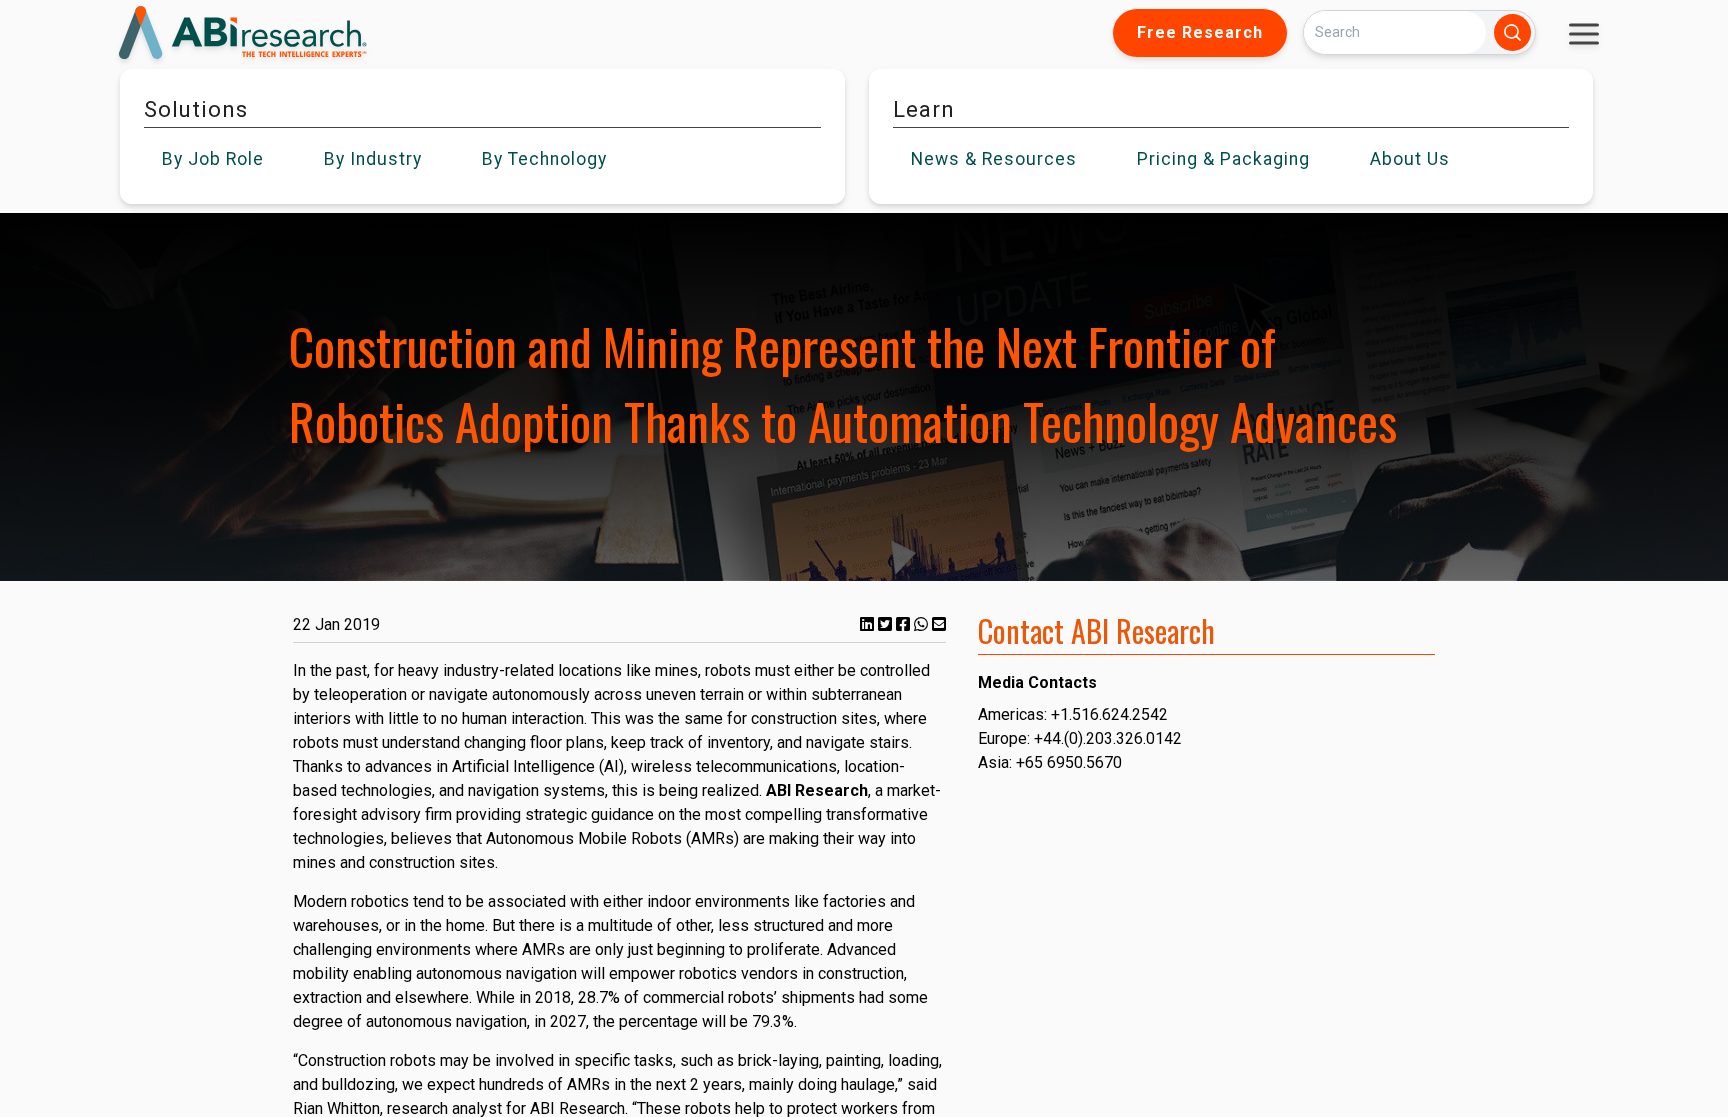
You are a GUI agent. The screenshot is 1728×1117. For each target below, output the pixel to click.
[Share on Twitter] (887, 624)
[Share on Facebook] (905, 624)
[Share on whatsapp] (923, 624)
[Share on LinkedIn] (869, 624)
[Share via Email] (939, 624)
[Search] (1512, 32)
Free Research (1200, 32)
